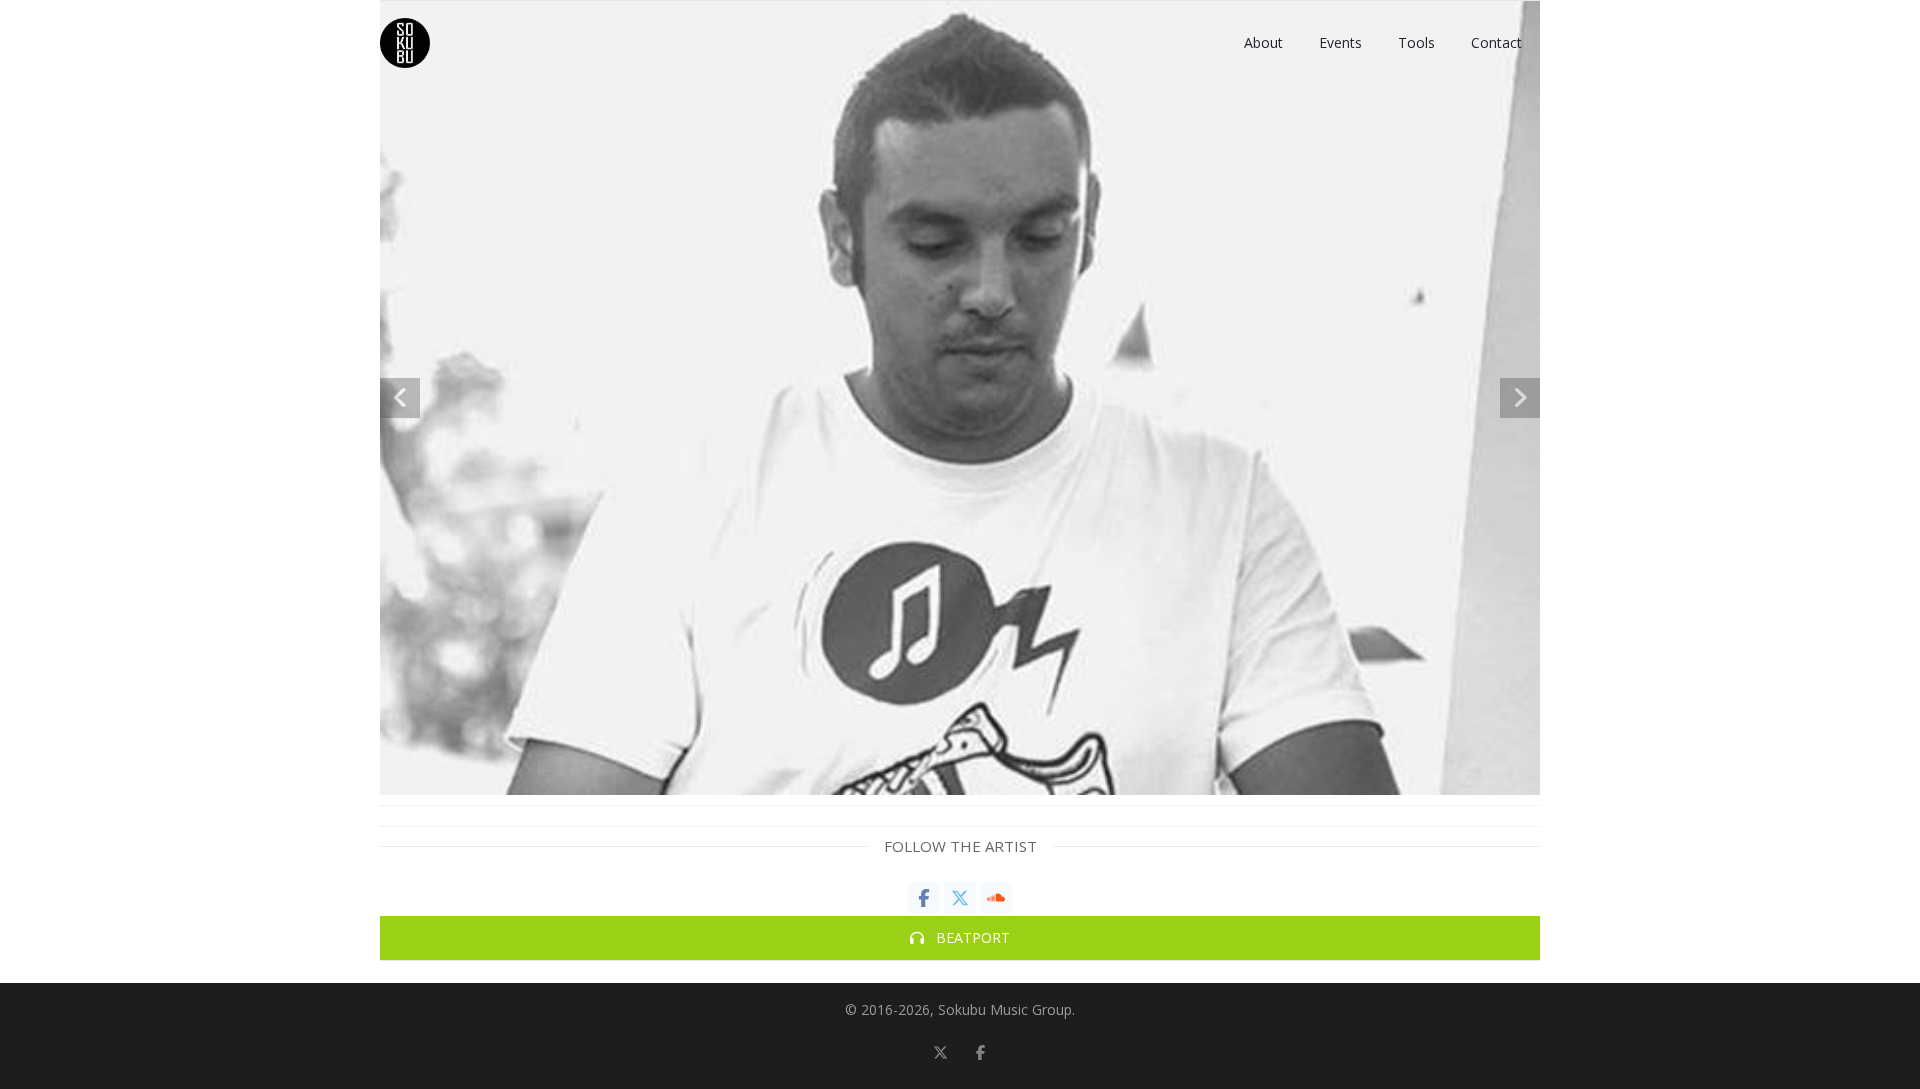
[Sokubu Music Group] (405, 43)
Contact (1496, 42)
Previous (400, 398)
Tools (1416, 42)
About (1263, 42)
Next (1520, 398)
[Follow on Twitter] (940, 1053)
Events (1340, 42)
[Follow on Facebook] (980, 1053)
